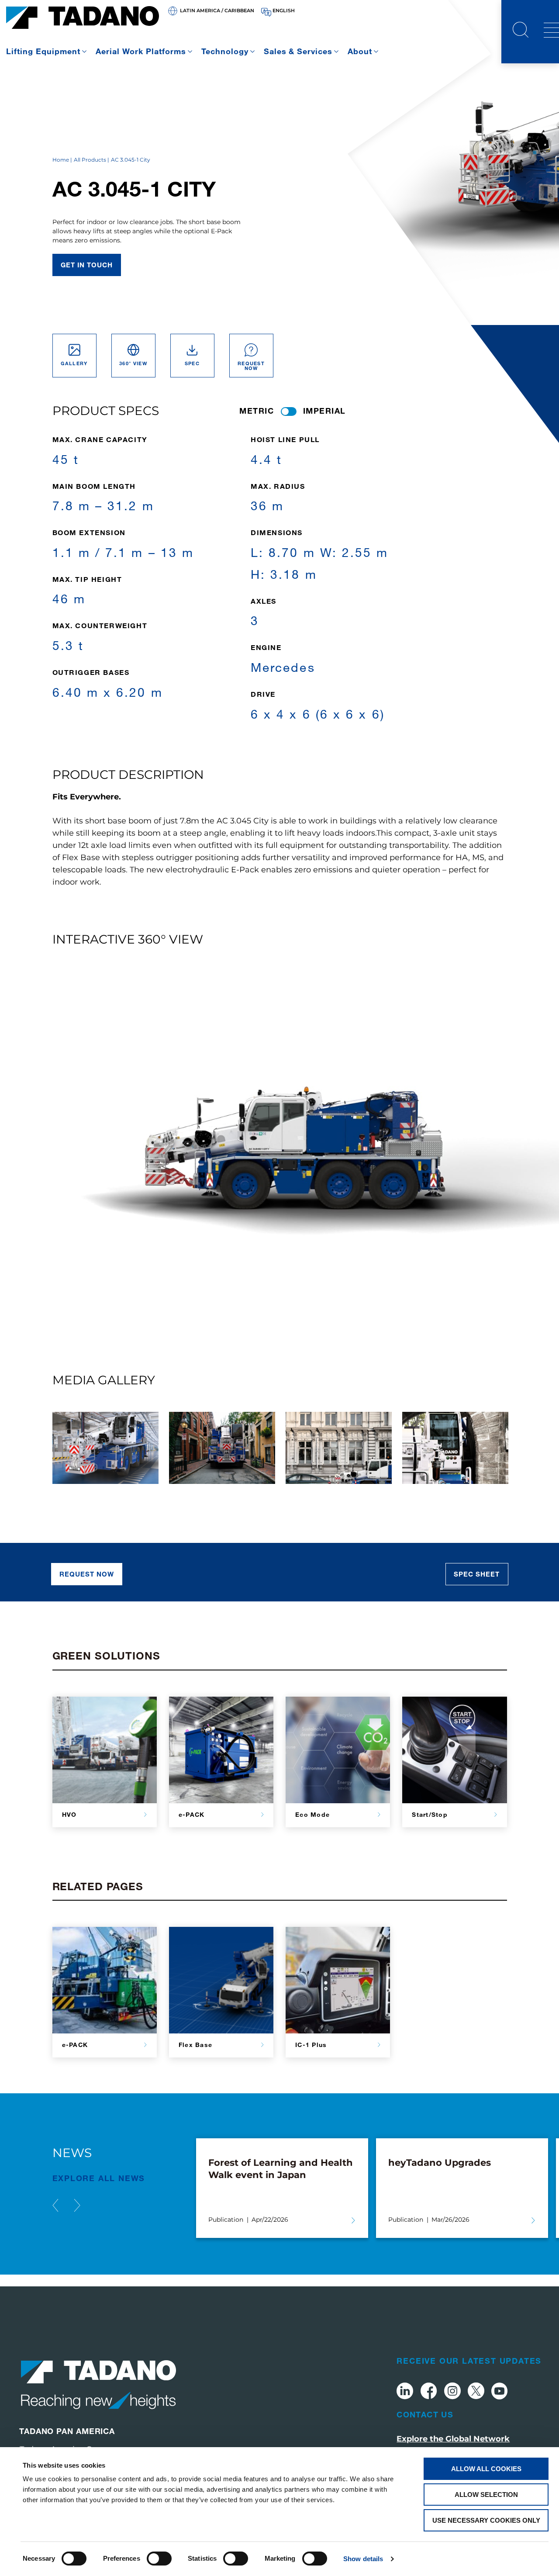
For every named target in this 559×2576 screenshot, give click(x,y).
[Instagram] (452, 2392)
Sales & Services (298, 51)
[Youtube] (500, 2392)
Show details (363, 2559)
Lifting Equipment (43, 51)
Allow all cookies (486, 2469)
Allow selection (486, 2495)
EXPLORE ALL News (99, 2178)
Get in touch (87, 265)
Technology (225, 51)
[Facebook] (429, 2392)
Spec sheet (477, 1574)
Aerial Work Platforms (141, 51)
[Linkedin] (405, 2392)
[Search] (521, 31)
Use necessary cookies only (486, 2520)
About (360, 51)
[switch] (159, 2559)
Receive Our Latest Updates (469, 2361)
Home (61, 160)
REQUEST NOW (87, 1574)
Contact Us (425, 2414)
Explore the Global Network (453, 2439)
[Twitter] (476, 2392)
